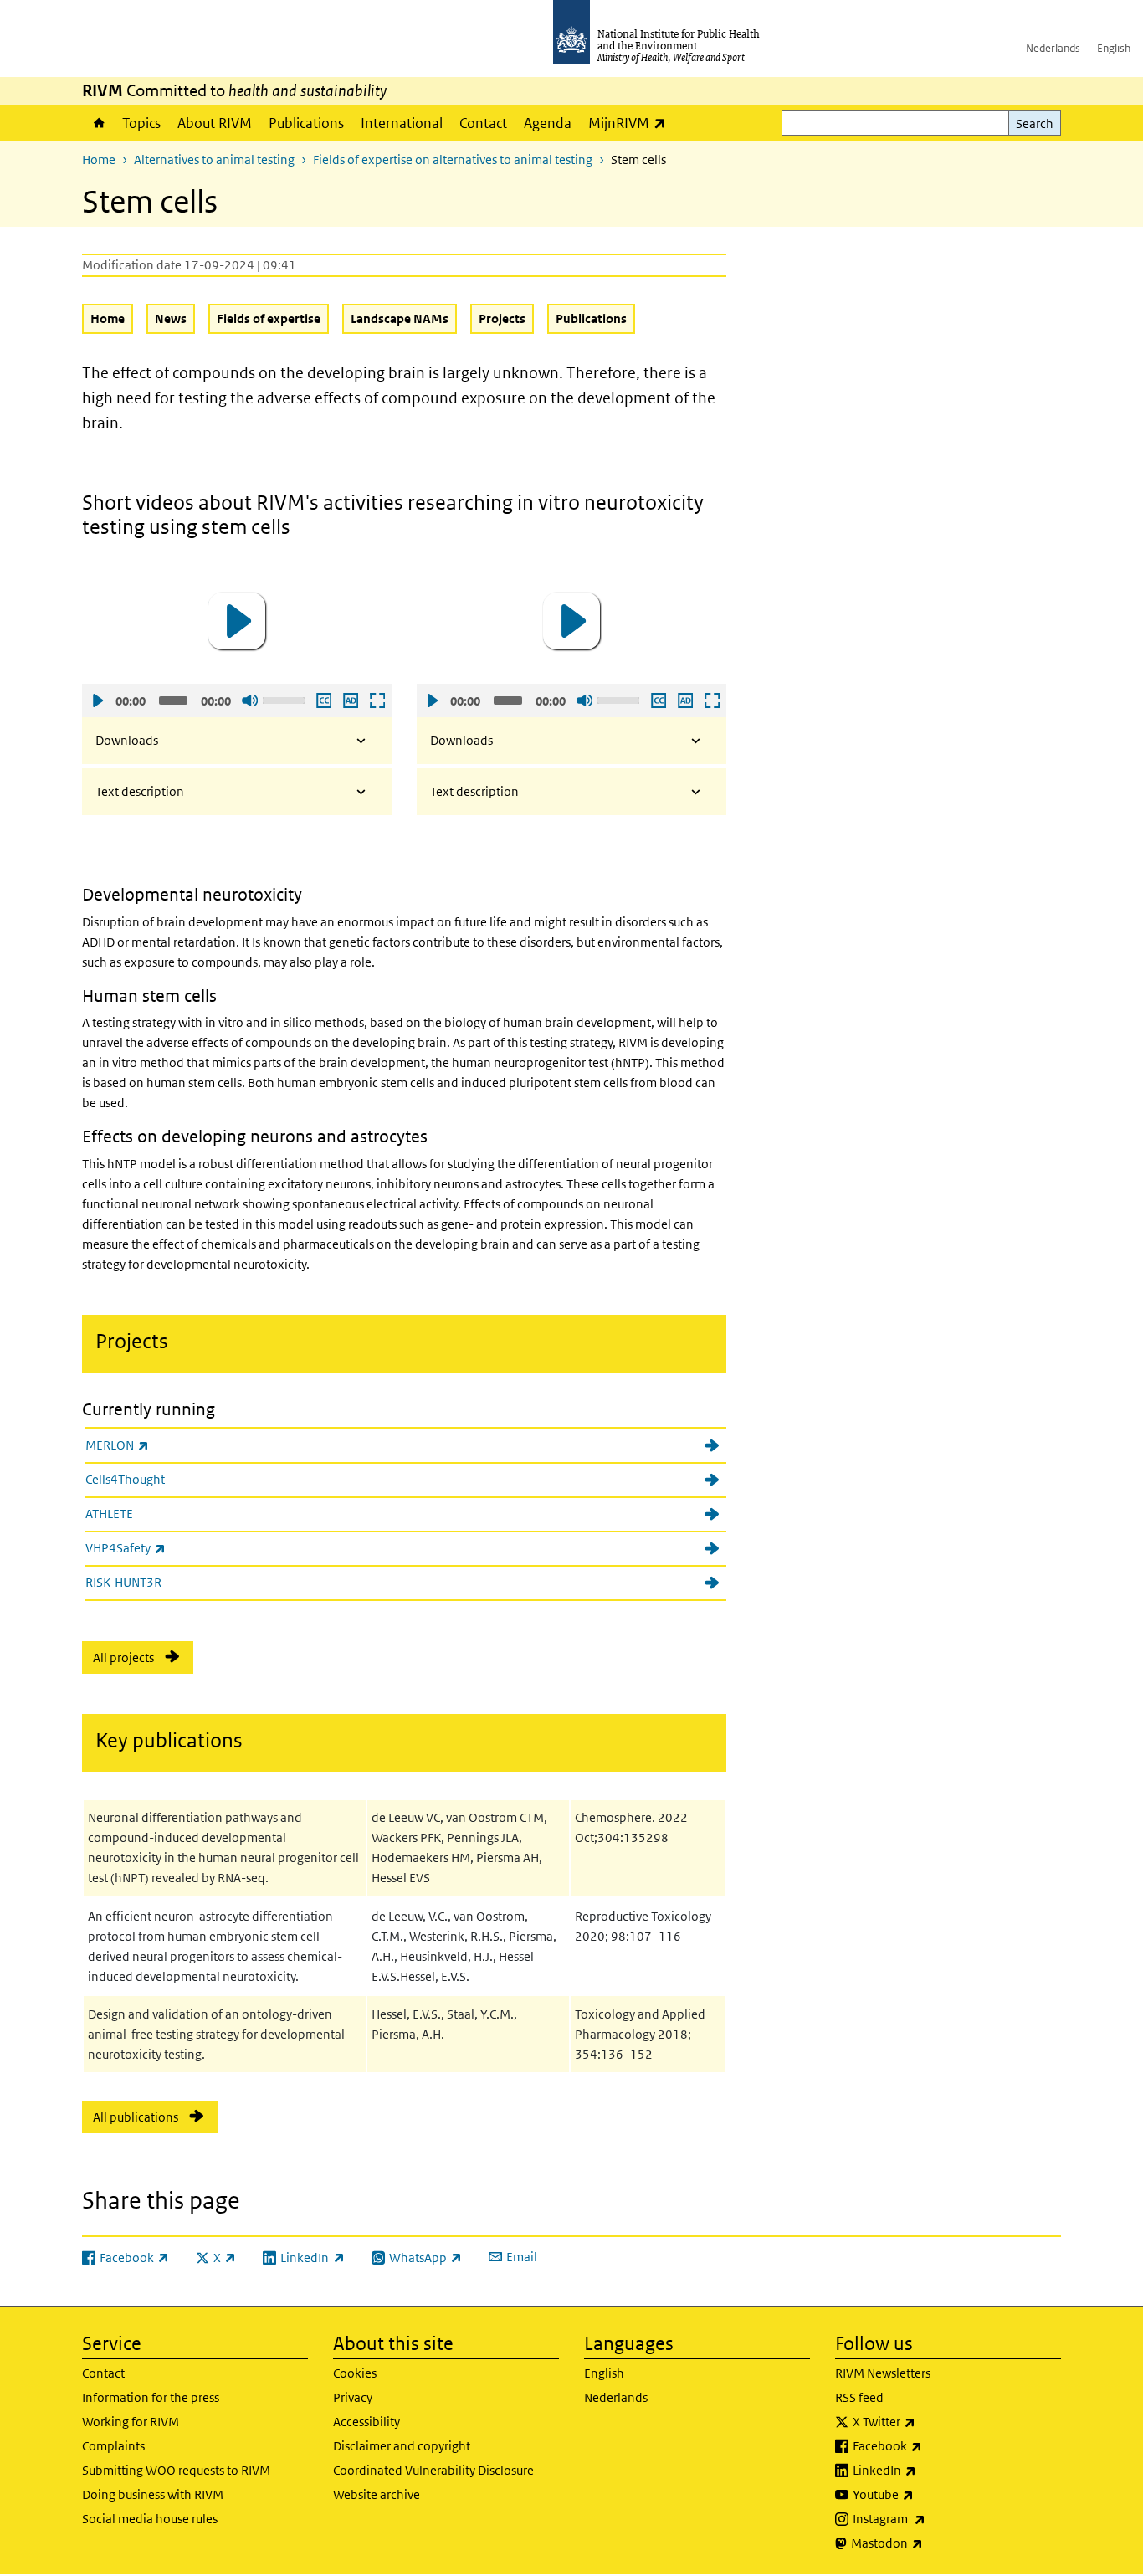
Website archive (377, 2494)
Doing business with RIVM (153, 2494)
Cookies (355, 2373)
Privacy (353, 2397)
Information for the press (151, 2397)
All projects (123, 1657)
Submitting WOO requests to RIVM (176, 2470)
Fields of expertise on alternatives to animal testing (453, 159)
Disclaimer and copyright (402, 2446)
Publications (306, 123)
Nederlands (1053, 48)
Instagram (933, 2518)
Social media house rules (150, 2519)
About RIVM (215, 123)
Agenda (548, 123)
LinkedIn (928, 2470)
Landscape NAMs (400, 318)
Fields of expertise (269, 318)
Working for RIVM (131, 2422)
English (1114, 48)
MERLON (161, 1445)
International (402, 123)
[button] (237, 621)
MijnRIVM (631, 123)
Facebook (931, 2445)
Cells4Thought (125, 1479)
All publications (136, 2117)
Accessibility (366, 2422)
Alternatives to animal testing (214, 159)
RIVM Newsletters (883, 2373)
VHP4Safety (169, 1547)
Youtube (927, 2494)
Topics (141, 123)
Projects (502, 318)
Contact (483, 123)
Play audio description (350, 700)
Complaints (113, 2446)
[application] (237, 621)
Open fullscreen (377, 700)
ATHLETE (109, 1514)
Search (1035, 123)
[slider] (286, 699)
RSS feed (859, 2397)
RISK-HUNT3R (123, 1582)
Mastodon (931, 2543)
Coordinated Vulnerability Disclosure (433, 2470)
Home (98, 123)
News (171, 318)
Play (97, 700)
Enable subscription (323, 700)
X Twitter (928, 2421)
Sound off (249, 700)
